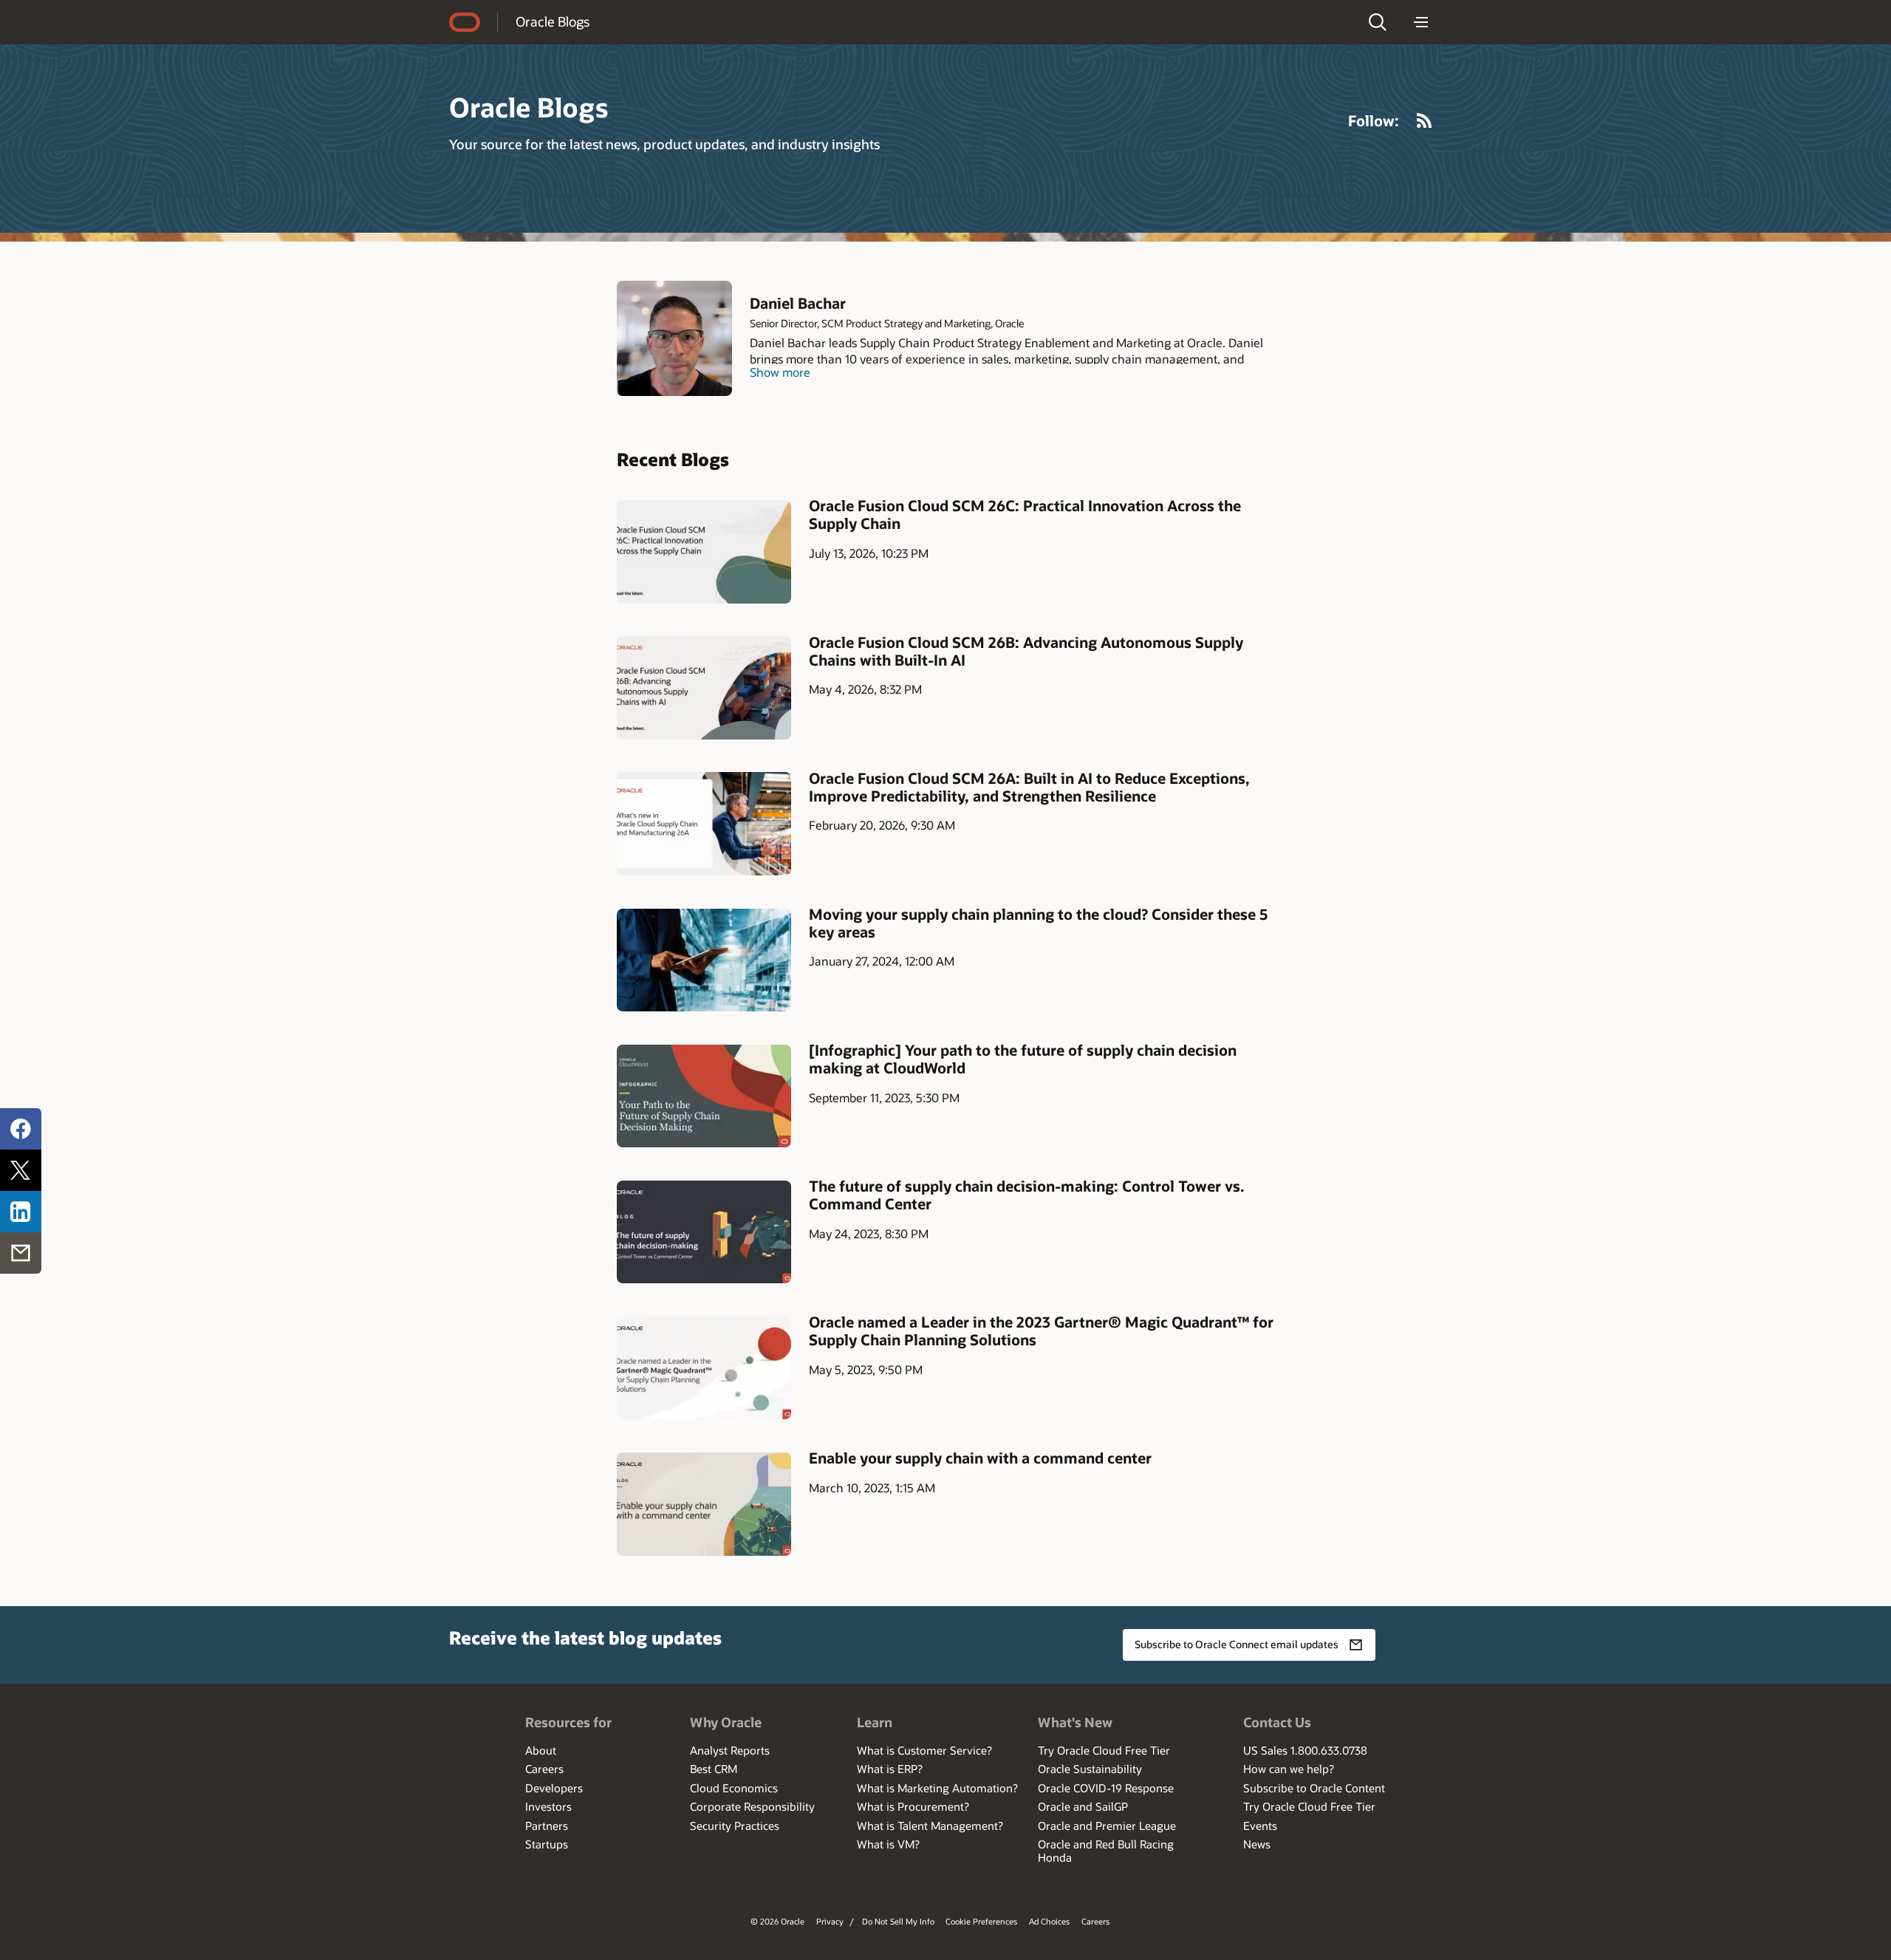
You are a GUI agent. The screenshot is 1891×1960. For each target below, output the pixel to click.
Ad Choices (1049, 1921)
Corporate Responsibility (752, 1806)
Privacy (830, 1921)
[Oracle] (465, 22)
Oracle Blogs (553, 21)
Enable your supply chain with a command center (980, 1458)
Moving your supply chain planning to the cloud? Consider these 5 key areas (1038, 923)
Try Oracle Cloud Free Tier (1104, 1750)
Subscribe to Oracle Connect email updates (1237, 1644)
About (541, 1750)
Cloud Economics (734, 1788)
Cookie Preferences (981, 1921)
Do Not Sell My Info (898, 1921)
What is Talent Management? (930, 1826)
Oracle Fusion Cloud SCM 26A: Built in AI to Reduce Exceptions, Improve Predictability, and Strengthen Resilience (1029, 787)
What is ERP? (890, 1769)
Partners (547, 1826)
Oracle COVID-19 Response (1106, 1788)
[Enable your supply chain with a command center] (704, 1504)
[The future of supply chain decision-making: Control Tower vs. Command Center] (704, 1232)
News (1257, 1844)
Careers (544, 1769)
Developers (554, 1788)
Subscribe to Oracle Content (1314, 1788)
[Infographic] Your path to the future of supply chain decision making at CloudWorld (1023, 1059)
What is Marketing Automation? (937, 1788)
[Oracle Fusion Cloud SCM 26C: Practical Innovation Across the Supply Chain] (704, 552)
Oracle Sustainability (1090, 1769)
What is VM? (888, 1844)
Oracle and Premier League (1107, 1826)
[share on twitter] (21, 1170)
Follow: (1374, 120)
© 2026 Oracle (777, 1921)
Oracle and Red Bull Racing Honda (1106, 1851)
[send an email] (21, 1253)
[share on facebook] (21, 1129)
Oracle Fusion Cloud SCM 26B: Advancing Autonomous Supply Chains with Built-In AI (1026, 651)
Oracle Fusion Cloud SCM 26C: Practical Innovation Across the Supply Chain (1025, 514)
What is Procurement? (913, 1806)
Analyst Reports (730, 1750)
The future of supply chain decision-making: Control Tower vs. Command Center (1027, 1195)
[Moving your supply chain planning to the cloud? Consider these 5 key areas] (704, 960)
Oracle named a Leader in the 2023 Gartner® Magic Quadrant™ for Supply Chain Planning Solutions (1041, 1331)
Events (1260, 1826)
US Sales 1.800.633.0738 (1305, 1750)
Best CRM (714, 1769)
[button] (1378, 22)
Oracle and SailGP (1083, 1806)
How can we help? (1289, 1769)
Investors (548, 1806)
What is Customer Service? (924, 1750)
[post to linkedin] (21, 1212)
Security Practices (735, 1826)
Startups (547, 1844)
